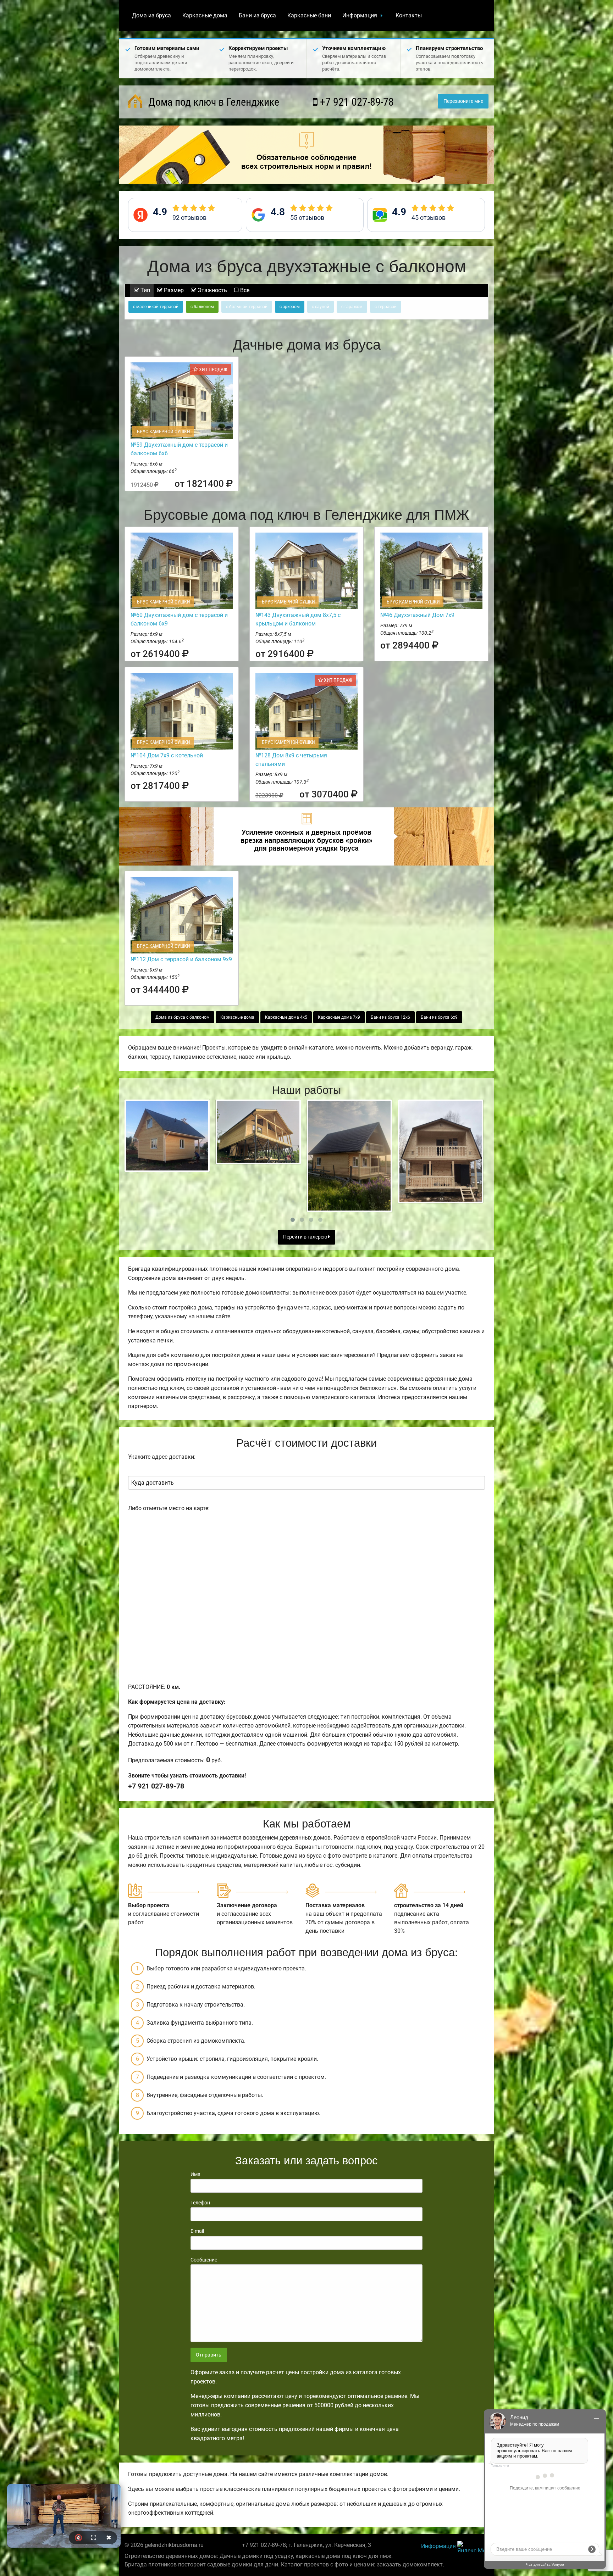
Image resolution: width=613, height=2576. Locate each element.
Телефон (200, 2203)
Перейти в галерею (306, 1237)
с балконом (202, 307)
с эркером (290, 307)
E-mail (197, 2231)
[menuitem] (151, 16)
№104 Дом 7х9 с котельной (167, 755)
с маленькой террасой (156, 307)
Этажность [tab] (212, 290)
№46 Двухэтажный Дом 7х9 (417, 615)
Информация (360, 15)
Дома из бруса (151, 15)
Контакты (409, 15)
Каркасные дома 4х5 (286, 1017)
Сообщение (204, 2260)
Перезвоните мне (463, 101)
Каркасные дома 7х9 (339, 1017)
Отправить (209, 2355)
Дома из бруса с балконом (183, 1017)
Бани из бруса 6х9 (439, 1017)
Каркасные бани (309, 15)
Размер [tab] (173, 290)
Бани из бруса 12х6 (390, 1017)
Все (244, 290)
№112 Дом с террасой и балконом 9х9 (181, 959)
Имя (195, 2174)
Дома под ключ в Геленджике (212, 102)
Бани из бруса (257, 15)
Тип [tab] (145, 290)
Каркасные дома (205, 15)
